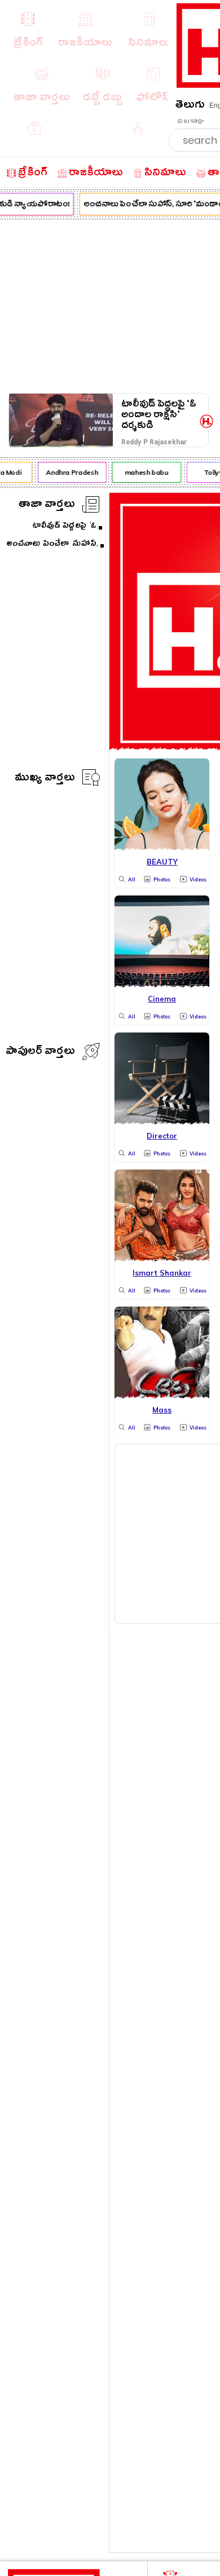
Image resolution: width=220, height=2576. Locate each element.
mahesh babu (144, 472)
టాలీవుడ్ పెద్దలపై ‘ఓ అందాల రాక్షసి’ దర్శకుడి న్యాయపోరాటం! (159, 415)
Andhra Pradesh (69, 472)
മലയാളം (190, 121)
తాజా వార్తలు (47, 506)
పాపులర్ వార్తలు (40, 1053)
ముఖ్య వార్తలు (45, 779)
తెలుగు (190, 106)
